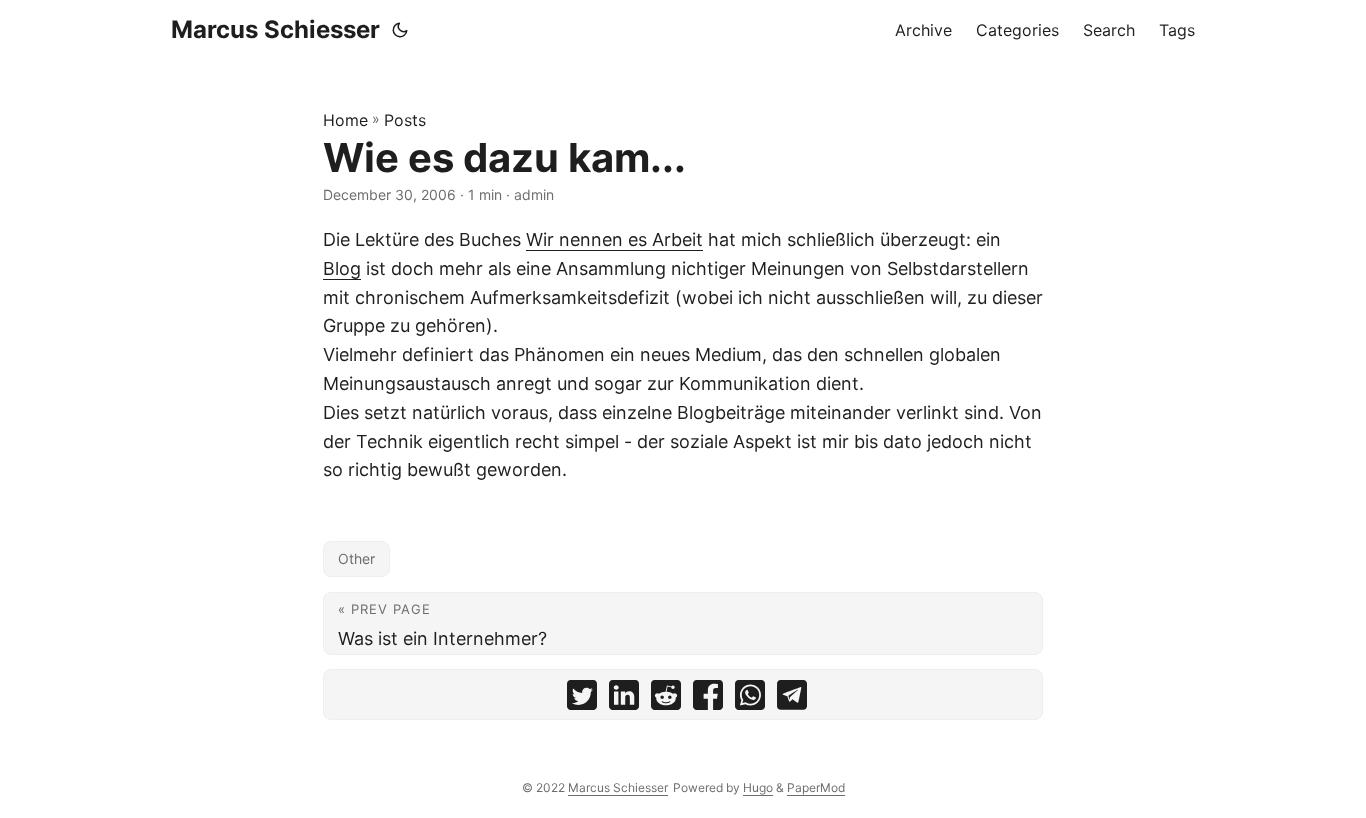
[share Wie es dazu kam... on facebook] (708, 699)
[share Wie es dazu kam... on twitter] (582, 699)
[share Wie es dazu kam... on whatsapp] (750, 699)
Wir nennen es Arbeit (614, 239)
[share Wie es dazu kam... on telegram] (792, 699)
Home (345, 120)
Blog (342, 268)
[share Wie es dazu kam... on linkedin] (624, 699)
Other (356, 558)
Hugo (758, 787)
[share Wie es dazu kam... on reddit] (666, 699)
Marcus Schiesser (275, 29)
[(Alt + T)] (400, 30)
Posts (405, 120)
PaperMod (816, 787)
